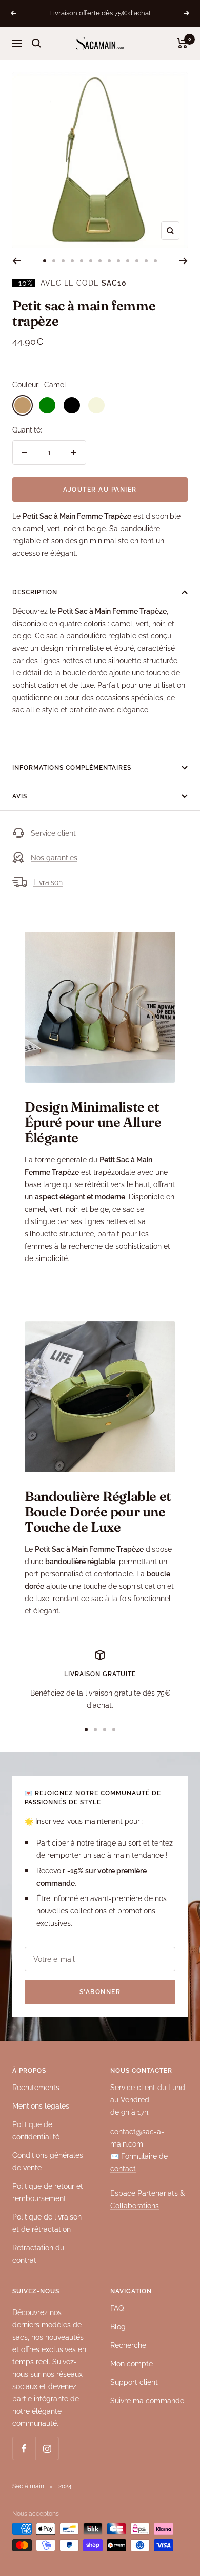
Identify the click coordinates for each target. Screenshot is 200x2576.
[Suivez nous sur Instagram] (47, 2448)
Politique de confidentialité (36, 2131)
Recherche (128, 2345)
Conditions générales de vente (48, 2161)
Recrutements (36, 2088)
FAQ (117, 2308)
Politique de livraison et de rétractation (47, 2223)
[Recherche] (36, 43)
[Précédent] (17, 261)
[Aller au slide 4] (72, 261)
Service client (53, 833)
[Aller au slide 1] (45, 261)
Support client (134, 2382)
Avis (20, 796)
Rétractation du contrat (38, 2254)
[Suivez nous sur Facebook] (24, 2448)
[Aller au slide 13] (155, 261)
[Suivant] (183, 261)
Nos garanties (54, 858)
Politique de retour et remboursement (48, 2192)
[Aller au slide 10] (128, 261)
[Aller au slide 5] (82, 261)
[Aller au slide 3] (63, 261)
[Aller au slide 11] (137, 261)
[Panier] (182, 43)
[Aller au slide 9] (118, 261)
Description (35, 592)
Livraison (48, 882)
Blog (118, 2327)
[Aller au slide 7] (100, 261)
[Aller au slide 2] (54, 261)
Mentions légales (41, 2106)
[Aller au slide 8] (109, 261)
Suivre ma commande (147, 2401)
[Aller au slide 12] (146, 261)
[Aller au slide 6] (91, 261)
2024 (65, 2486)
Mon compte (132, 2364)
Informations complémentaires (72, 768)
